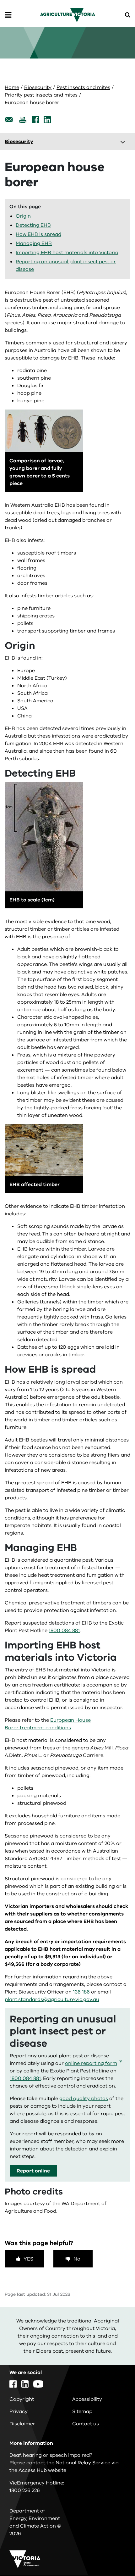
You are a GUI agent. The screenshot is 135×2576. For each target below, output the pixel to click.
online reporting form (91, 2063)
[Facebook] (35, 120)
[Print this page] (23, 120)
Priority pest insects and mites (41, 95)
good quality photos (84, 2099)
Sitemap (82, 2412)
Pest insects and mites (83, 87)
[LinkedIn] (47, 120)
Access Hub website (42, 2470)
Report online (33, 2171)
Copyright (22, 2399)
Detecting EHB (33, 225)
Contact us (86, 2424)
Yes (28, 2259)
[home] (68, 15)
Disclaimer (22, 2424)
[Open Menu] (8, 15)
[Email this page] (9, 120)
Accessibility (87, 2399)
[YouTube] (38, 2384)
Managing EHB (34, 243)
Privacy (19, 2412)
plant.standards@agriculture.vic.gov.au (52, 1999)
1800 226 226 (25, 2490)
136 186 (81, 1992)
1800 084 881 (64, 1631)
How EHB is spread (38, 234)
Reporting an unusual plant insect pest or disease (66, 265)
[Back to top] (113, 2553)
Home (12, 87)
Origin (23, 216)
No (77, 2259)
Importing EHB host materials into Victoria (67, 253)
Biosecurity (38, 87)
